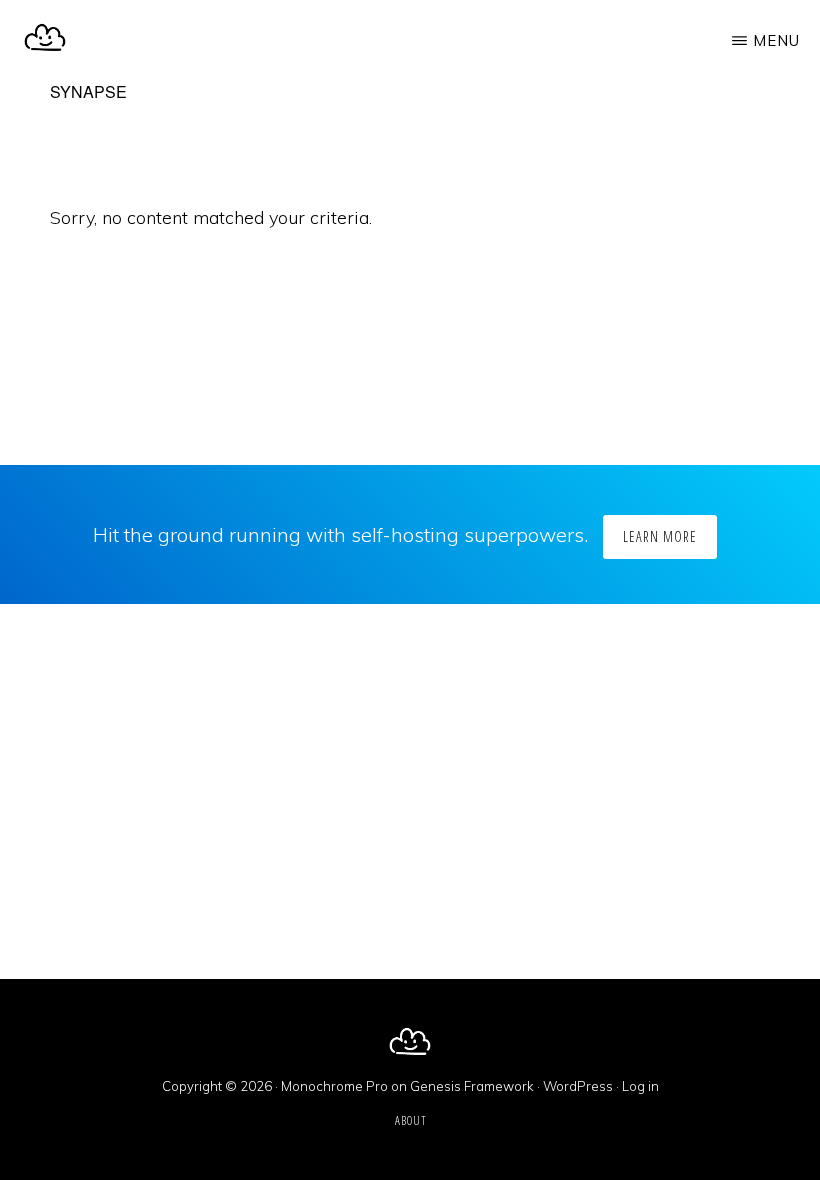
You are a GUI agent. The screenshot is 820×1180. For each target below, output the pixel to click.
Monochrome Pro (334, 1086)
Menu (776, 40)
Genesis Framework (472, 1086)
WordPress (578, 1086)
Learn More (660, 536)
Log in (640, 1086)
